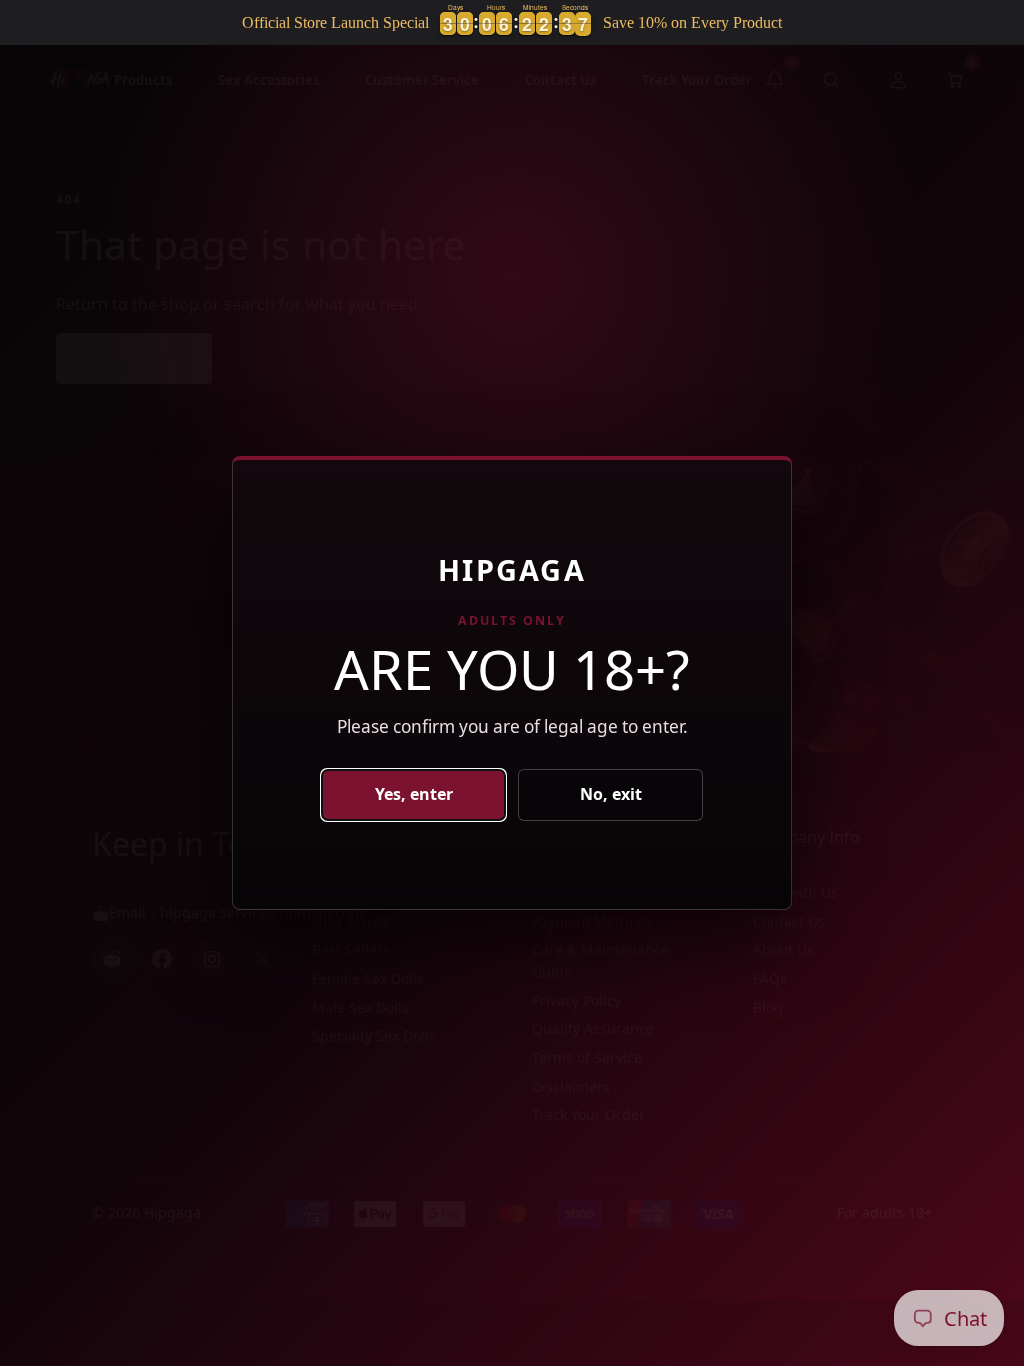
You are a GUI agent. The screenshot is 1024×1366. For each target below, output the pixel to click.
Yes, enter (414, 794)
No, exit (611, 794)
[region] (512, 22)
